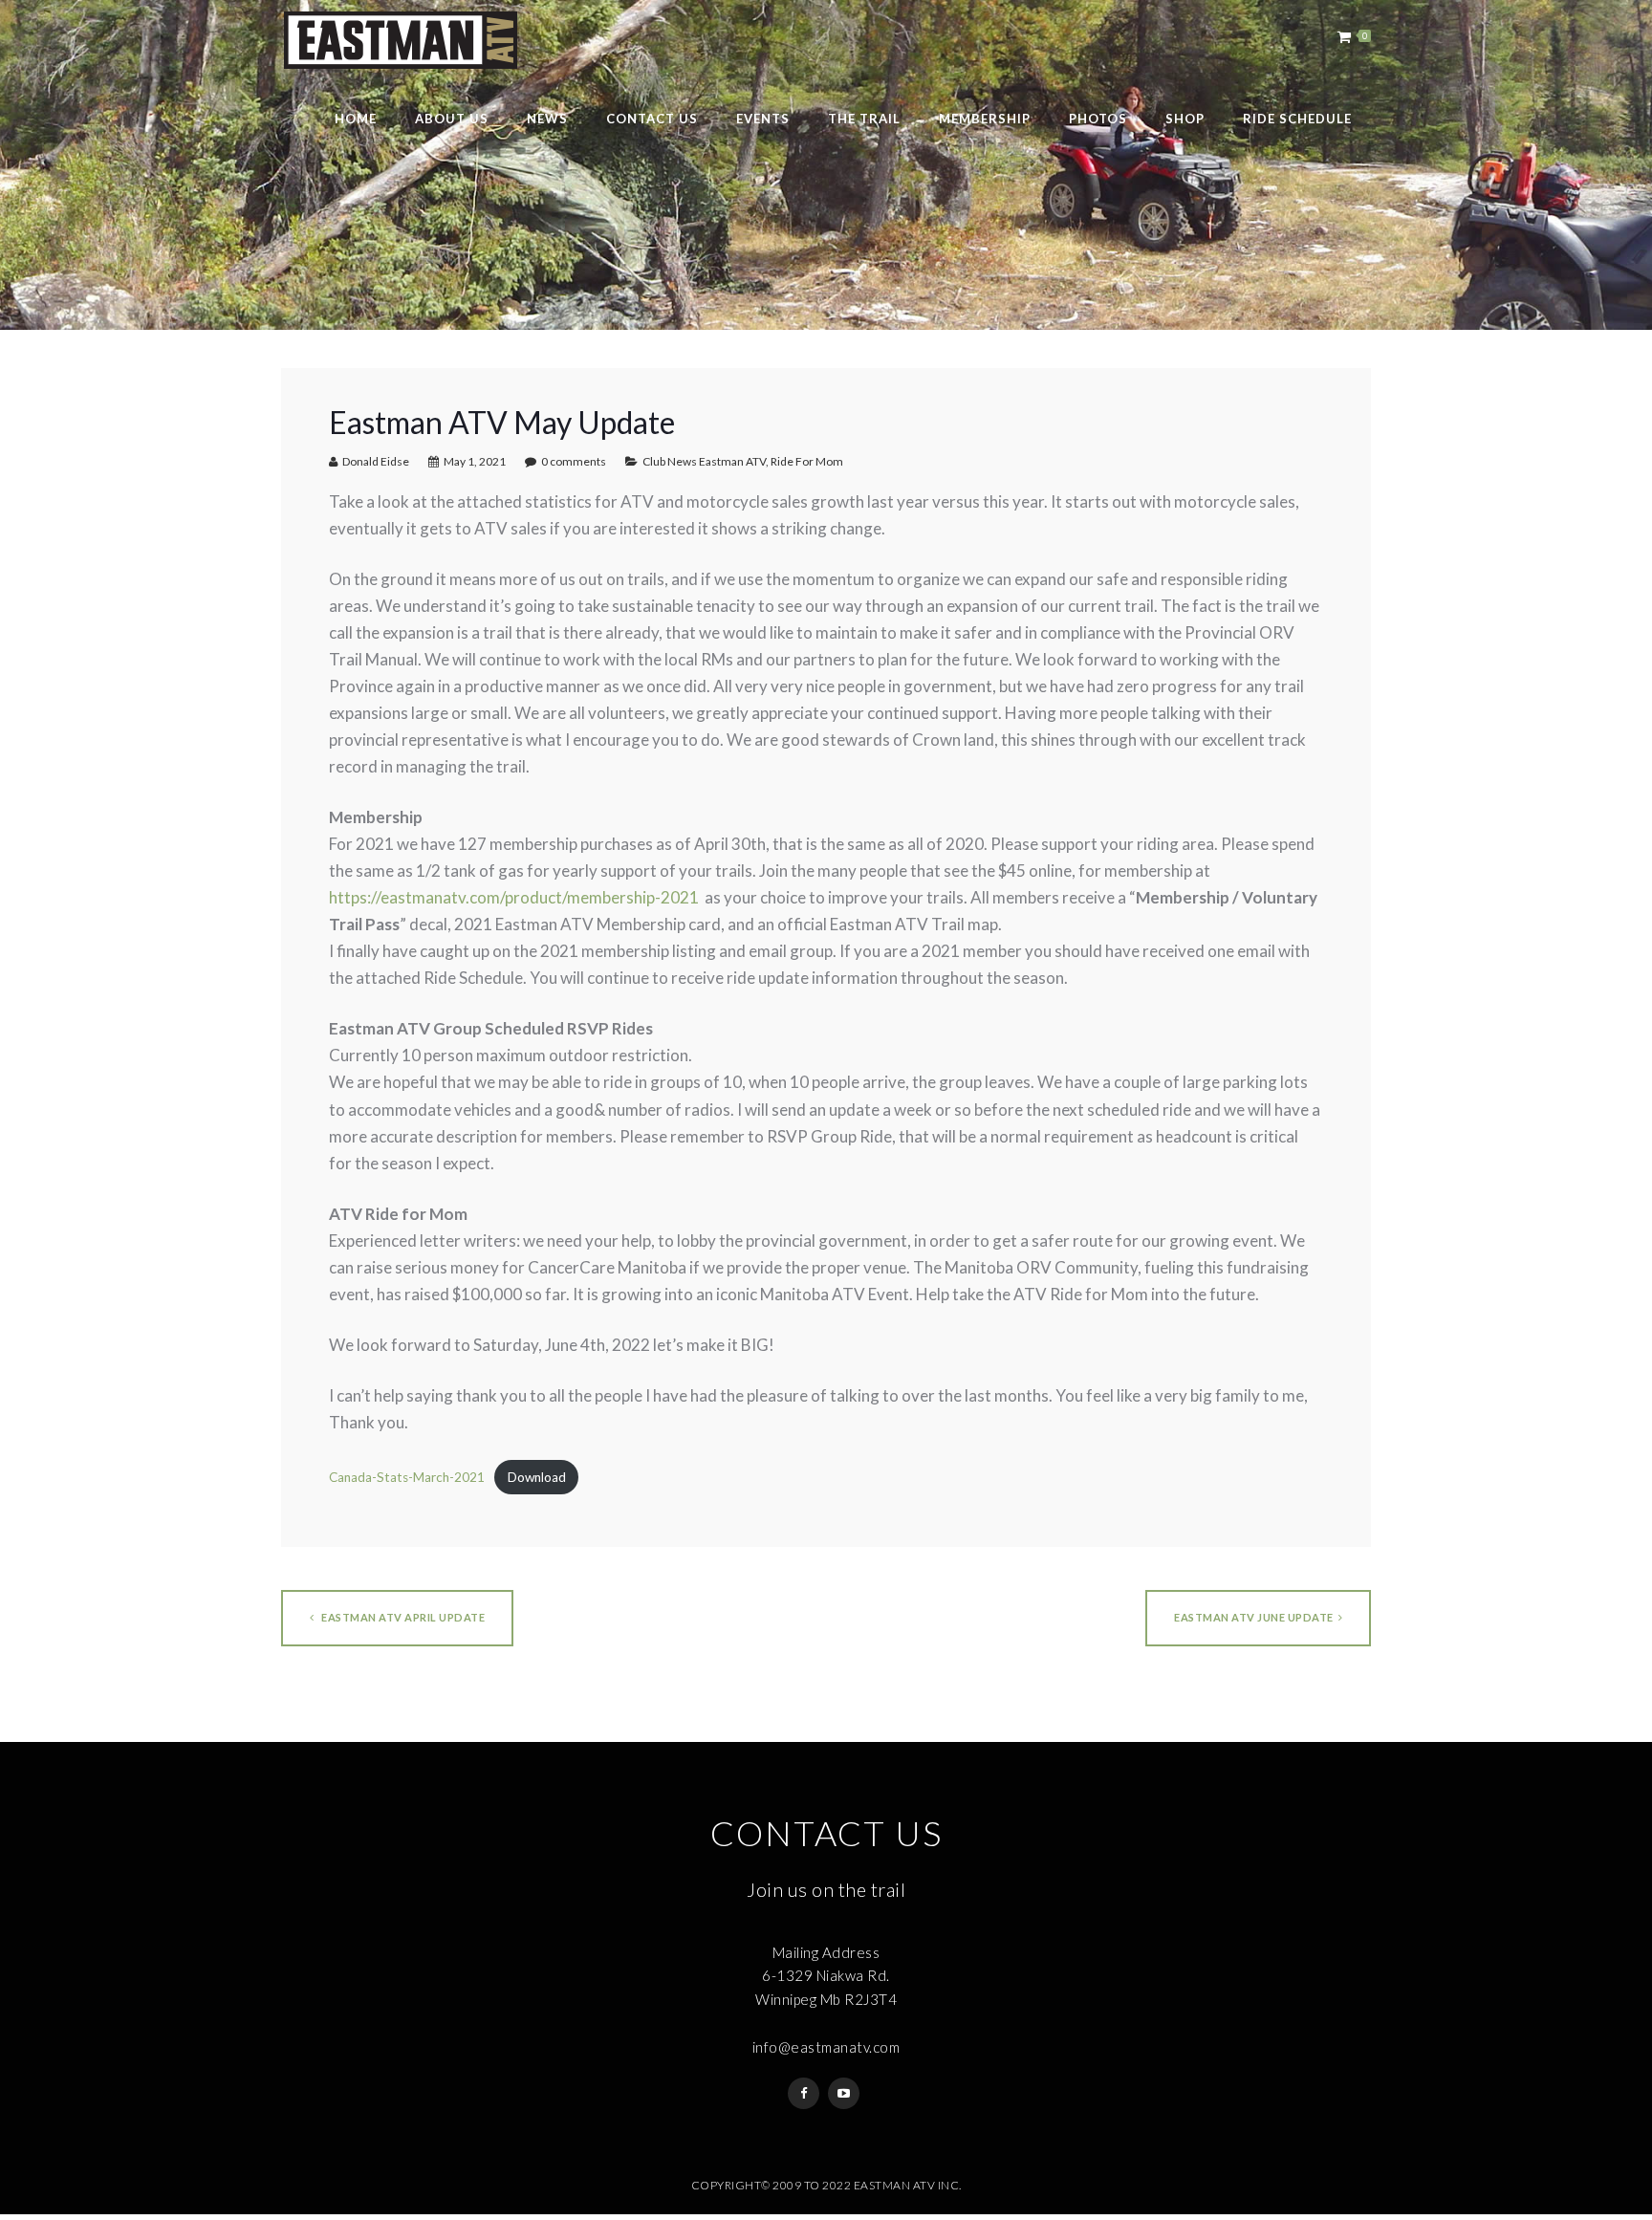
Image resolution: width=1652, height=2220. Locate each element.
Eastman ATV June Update (1254, 1617)
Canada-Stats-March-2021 (407, 1477)
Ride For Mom (807, 461)
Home (356, 119)
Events (763, 119)
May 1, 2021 (475, 461)
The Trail (864, 119)
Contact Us (652, 119)
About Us (452, 119)
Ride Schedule (1297, 119)
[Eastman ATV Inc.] (400, 40)
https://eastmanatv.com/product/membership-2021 (514, 897)
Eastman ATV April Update (402, 1617)
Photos (1098, 119)
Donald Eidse (376, 461)
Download (537, 1477)
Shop (1185, 119)
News (547, 119)
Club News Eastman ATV (704, 461)
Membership (985, 119)
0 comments (574, 461)
